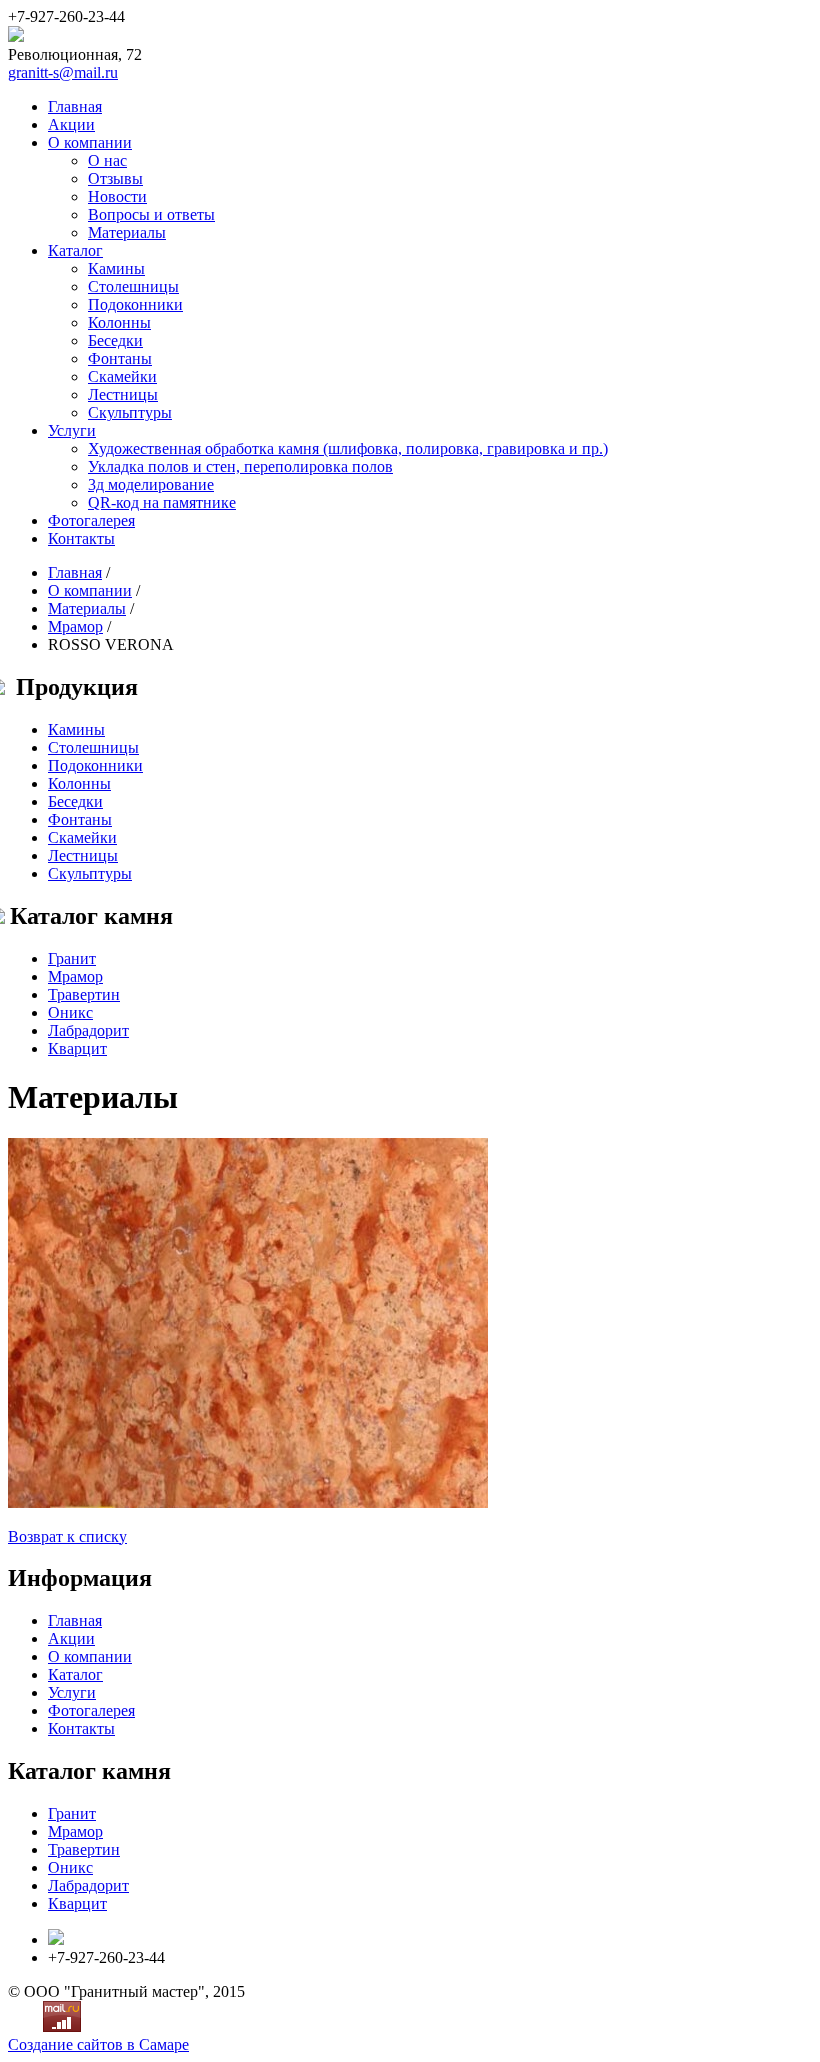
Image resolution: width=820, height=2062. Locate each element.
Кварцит (77, 1048)
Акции (71, 124)
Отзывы (115, 178)
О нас (107, 160)
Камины (116, 268)
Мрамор (75, 626)
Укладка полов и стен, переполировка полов (240, 466)
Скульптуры (130, 412)
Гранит (72, 958)
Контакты (81, 538)
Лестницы (123, 394)
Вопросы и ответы (151, 214)
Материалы (127, 232)
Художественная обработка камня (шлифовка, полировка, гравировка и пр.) (348, 448)
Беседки (115, 340)
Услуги (72, 430)
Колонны (119, 322)
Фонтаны (120, 358)
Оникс (70, 1012)
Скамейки (122, 376)
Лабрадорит (88, 1030)
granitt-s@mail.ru (63, 72)
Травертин (84, 994)
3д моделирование (151, 484)
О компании (90, 142)
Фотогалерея (91, 520)
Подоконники (135, 304)
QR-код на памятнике (162, 502)
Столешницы (133, 286)
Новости (117, 196)
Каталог (75, 250)
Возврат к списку (67, 1536)
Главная (75, 106)
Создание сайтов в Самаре (98, 2044)
